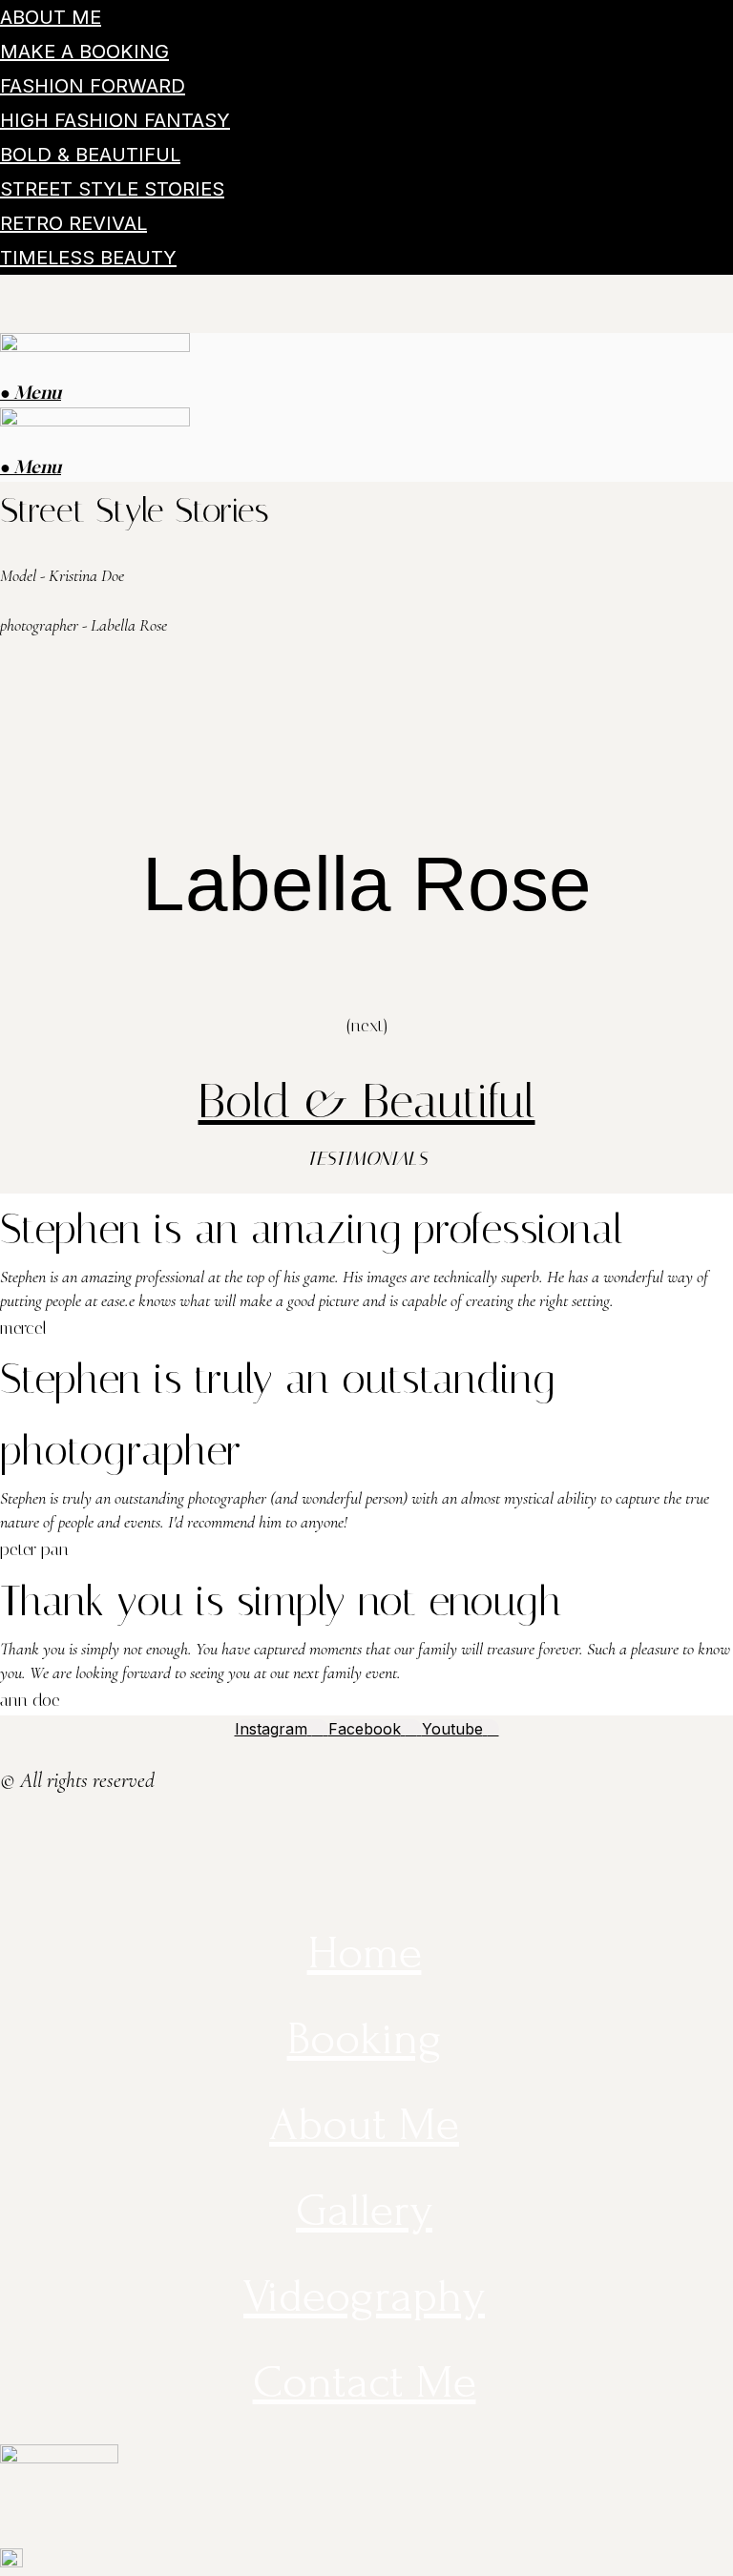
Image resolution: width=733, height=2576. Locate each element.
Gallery (364, 2210)
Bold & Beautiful (90, 155)
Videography (364, 2296)
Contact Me (365, 2382)
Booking (365, 2038)
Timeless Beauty (88, 258)
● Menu (31, 392)
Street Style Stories (112, 189)
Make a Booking (84, 52)
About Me (51, 17)
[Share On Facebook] (9, 1814)
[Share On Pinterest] (9, 1868)
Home (365, 1953)
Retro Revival (73, 223)
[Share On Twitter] (9, 1840)
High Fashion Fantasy (115, 120)
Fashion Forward (93, 86)
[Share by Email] (9, 1896)
